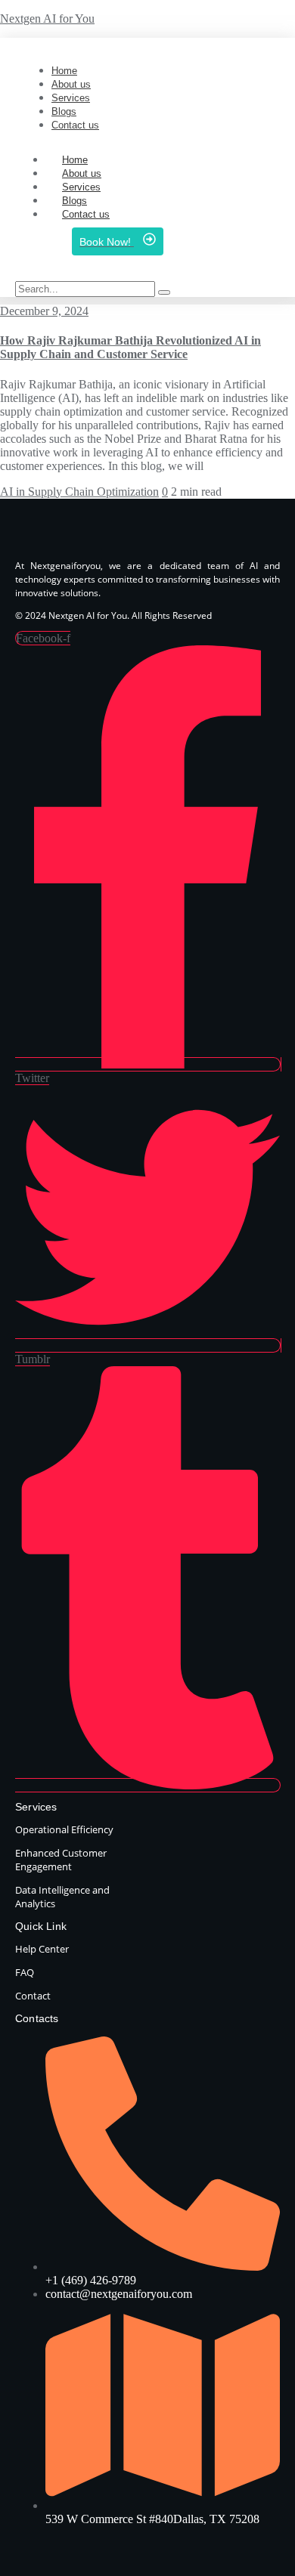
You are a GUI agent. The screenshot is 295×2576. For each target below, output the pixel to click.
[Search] (164, 292)
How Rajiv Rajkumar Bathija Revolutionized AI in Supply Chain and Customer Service (130, 347)
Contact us (86, 214)
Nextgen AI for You (47, 19)
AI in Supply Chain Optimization (79, 492)
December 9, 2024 (44, 311)
